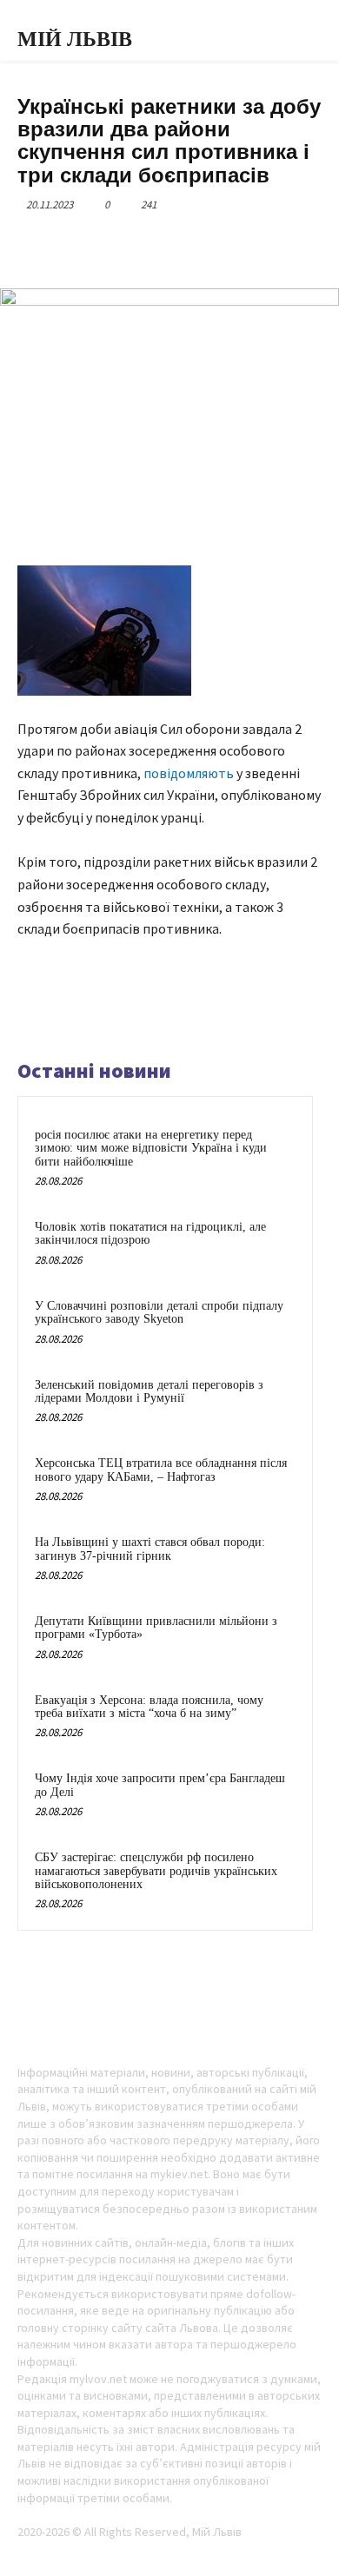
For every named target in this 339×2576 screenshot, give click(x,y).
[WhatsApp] (209, 245)
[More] (250, 245)
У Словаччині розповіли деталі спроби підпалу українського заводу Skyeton (159, 1312)
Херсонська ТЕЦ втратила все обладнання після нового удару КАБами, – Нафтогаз (161, 1470)
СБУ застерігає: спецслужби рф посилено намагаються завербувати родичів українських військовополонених (156, 1871)
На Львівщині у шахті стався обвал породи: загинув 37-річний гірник (150, 1549)
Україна (40, 85)
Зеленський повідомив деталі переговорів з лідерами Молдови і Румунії (149, 1391)
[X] (130, 245)
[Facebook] (90, 245)
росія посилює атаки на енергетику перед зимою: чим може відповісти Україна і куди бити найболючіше (151, 1148)
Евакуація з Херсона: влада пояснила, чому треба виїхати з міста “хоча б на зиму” (149, 1707)
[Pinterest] (169, 245)
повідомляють (189, 773)
